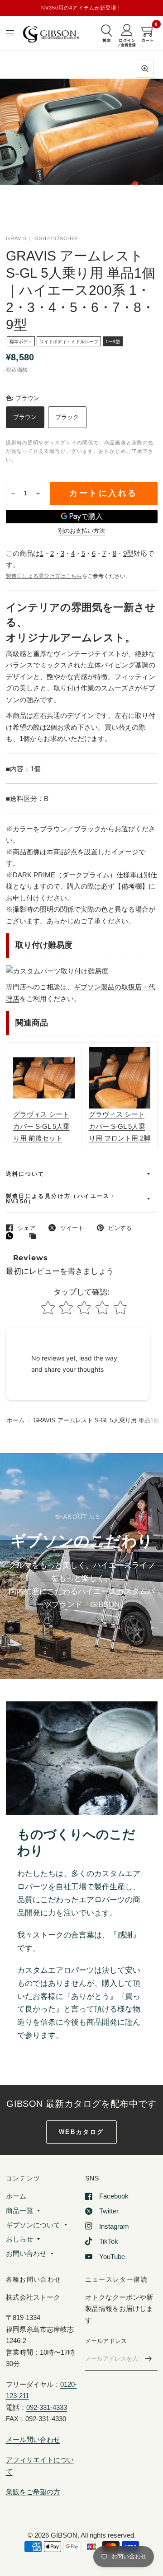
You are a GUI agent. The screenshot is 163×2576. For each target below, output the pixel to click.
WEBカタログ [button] (81, 2132)
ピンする (120, 1228)
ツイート (72, 1228)
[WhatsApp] (12, 1236)
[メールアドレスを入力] (149, 2359)
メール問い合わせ (33, 2439)
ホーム (16, 1420)
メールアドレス (106, 2341)
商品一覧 (19, 2210)
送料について (25, 1174)
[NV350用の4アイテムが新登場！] (82, 8)
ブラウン (25, 417)
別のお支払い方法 (81, 531)
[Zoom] (145, 69)
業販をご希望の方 (33, 2492)
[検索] (107, 34)
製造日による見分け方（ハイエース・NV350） (61, 1199)
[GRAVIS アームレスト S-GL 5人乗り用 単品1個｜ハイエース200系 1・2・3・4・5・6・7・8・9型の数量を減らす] (13, 494)
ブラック (67, 417)
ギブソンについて (33, 2225)
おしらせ (19, 2239)
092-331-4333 (47, 2407)
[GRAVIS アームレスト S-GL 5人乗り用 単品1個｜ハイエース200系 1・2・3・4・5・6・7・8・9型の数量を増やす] (38, 494)
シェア (26, 1228)
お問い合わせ (26, 2253)
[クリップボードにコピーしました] (35, 1236)
